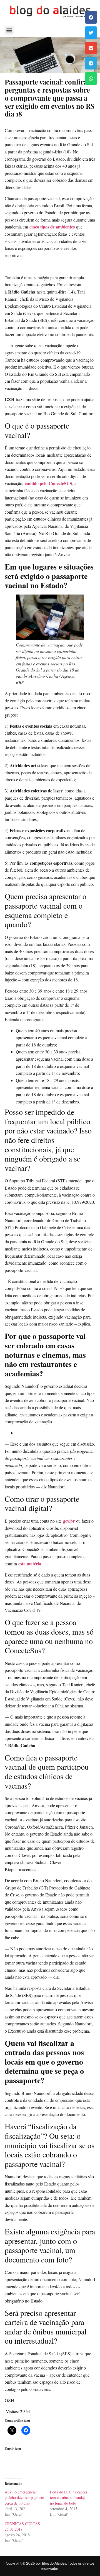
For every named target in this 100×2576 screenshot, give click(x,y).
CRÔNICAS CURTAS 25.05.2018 (22, 2526)
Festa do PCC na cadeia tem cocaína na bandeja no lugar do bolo (68, 2497)
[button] (91, 17)
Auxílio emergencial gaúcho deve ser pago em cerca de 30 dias (24, 2497)
